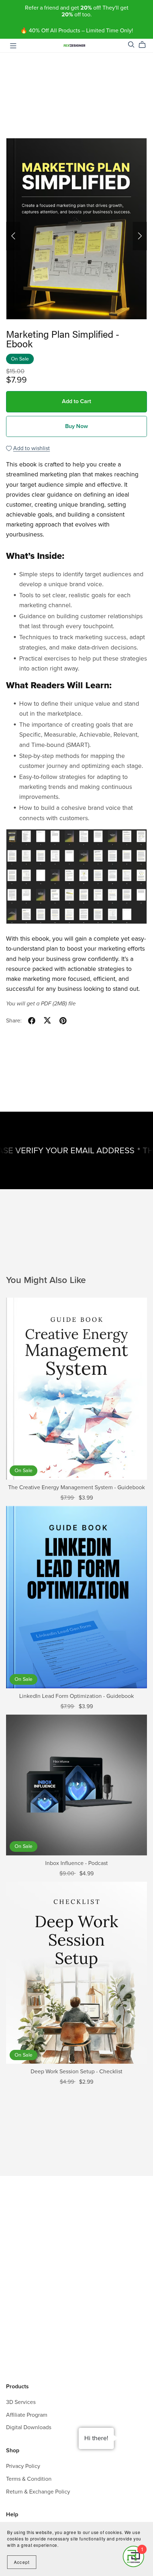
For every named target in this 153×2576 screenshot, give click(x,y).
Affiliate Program (27, 2415)
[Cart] (145, 45)
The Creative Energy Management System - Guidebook (76, 1487)
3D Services (21, 2402)
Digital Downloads (29, 2427)
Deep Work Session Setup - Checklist (76, 2072)
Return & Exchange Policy (38, 2492)
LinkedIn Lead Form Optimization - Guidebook (76, 1696)
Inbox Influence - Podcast (76, 1863)
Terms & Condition (29, 2479)
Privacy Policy (23, 2466)
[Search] (131, 45)
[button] (13, 236)
